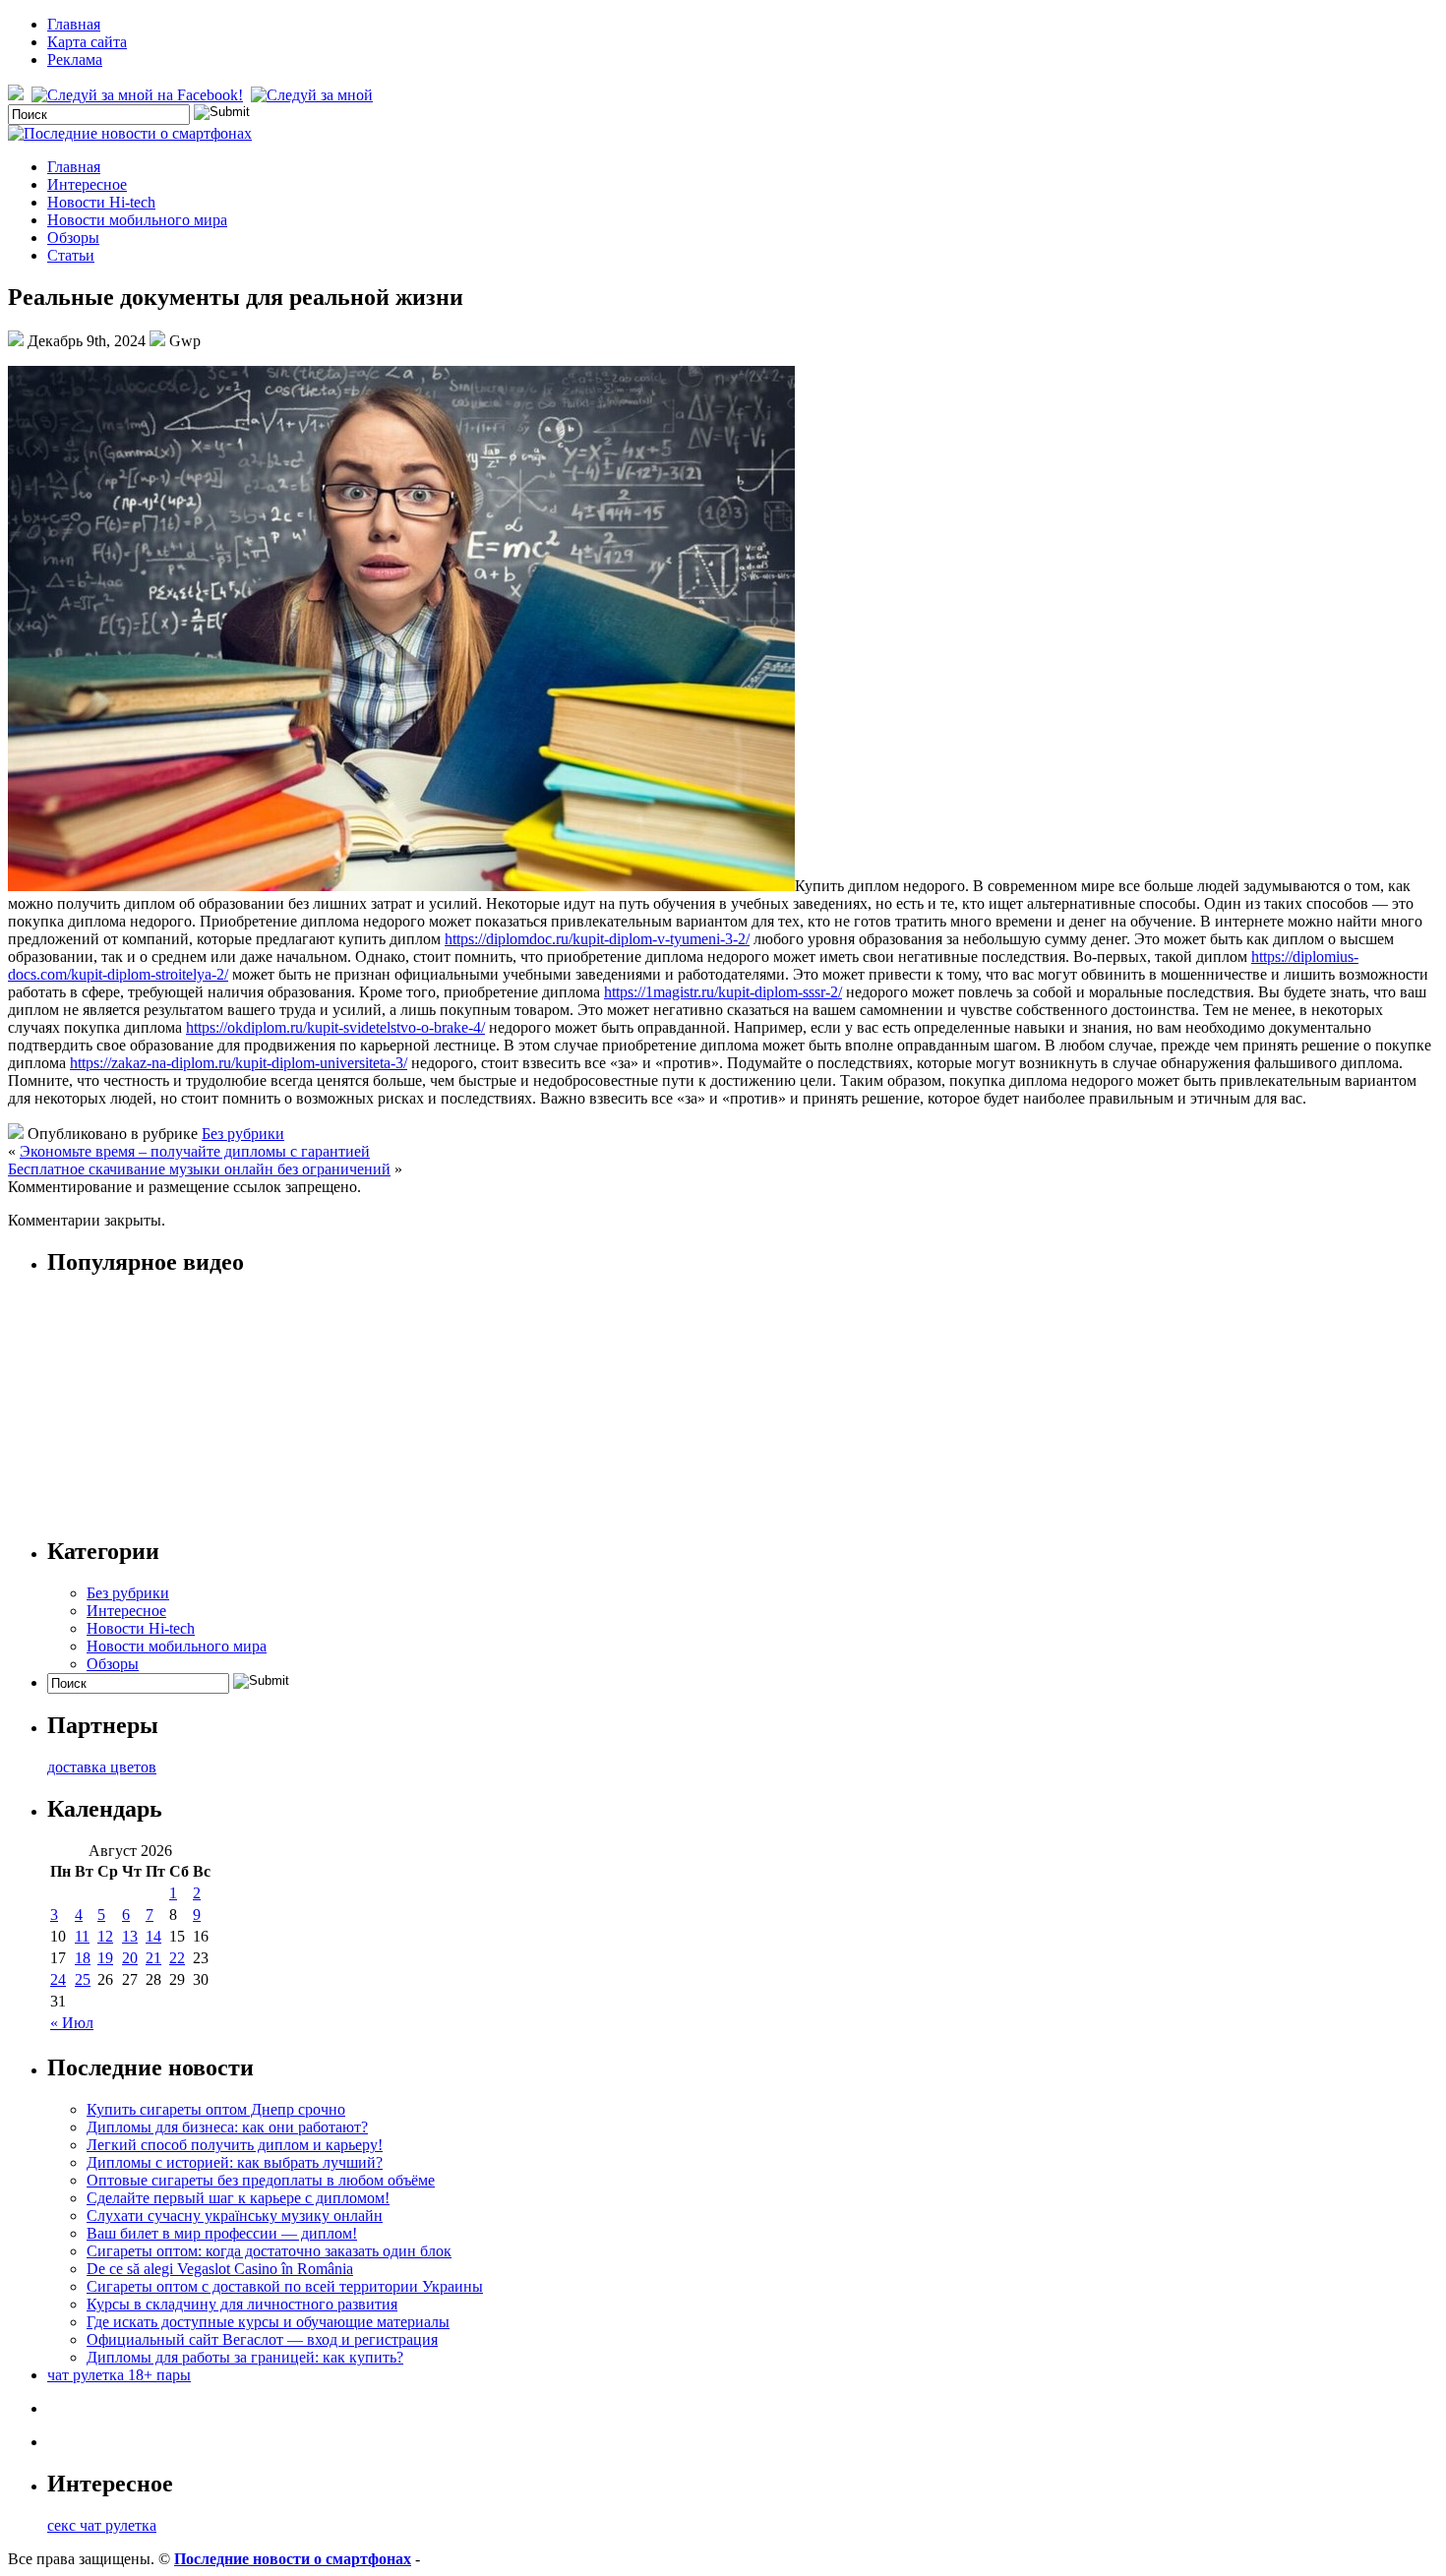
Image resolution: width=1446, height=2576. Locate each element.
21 (153, 1958)
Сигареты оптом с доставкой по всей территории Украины (285, 2286)
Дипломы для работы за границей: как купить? (245, 2357)
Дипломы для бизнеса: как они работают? (227, 2127)
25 (83, 1979)
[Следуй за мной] (314, 95)
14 (153, 1936)
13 (130, 1936)
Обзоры (73, 238)
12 (105, 1936)
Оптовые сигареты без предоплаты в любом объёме (261, 2180)
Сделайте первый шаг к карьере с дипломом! (238, 2198)
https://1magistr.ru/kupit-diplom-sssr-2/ (723, 992)
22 (177, 1958)
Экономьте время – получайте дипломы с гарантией (195, 1151)
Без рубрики (243, 1134)
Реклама (75, 60)
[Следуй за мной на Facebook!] (139, 95)
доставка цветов (102, 1767)
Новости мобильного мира (137, 220)
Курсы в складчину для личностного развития (242, 2304)
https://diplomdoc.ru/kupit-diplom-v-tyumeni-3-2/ (597, 939)
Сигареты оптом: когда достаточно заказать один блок (269, 2251)
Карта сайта (87, 42)
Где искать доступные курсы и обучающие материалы (268, 2322)
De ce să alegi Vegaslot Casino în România (220, 2269)
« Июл (72, 2023)
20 (130, 1958)
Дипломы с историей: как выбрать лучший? (235, 2162)
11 (82, 1936)
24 (58, 1979)
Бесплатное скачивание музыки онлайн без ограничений (199, 1169)
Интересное (87, 184)
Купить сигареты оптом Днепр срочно (216, 2109)
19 (105, 1958)
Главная (74, 24)
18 (83, 1958)
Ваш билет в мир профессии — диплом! (222, 2233)
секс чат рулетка (102, 2525)
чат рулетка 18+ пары (119, 2375)
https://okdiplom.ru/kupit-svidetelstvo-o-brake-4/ (335, 1027)
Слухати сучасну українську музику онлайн (235, 2216)
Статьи (71, 255)
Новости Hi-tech (101, 202)
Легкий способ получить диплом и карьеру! (235, 2145)
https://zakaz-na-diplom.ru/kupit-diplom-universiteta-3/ (239, 1063)
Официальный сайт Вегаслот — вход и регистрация (262, 2339)
